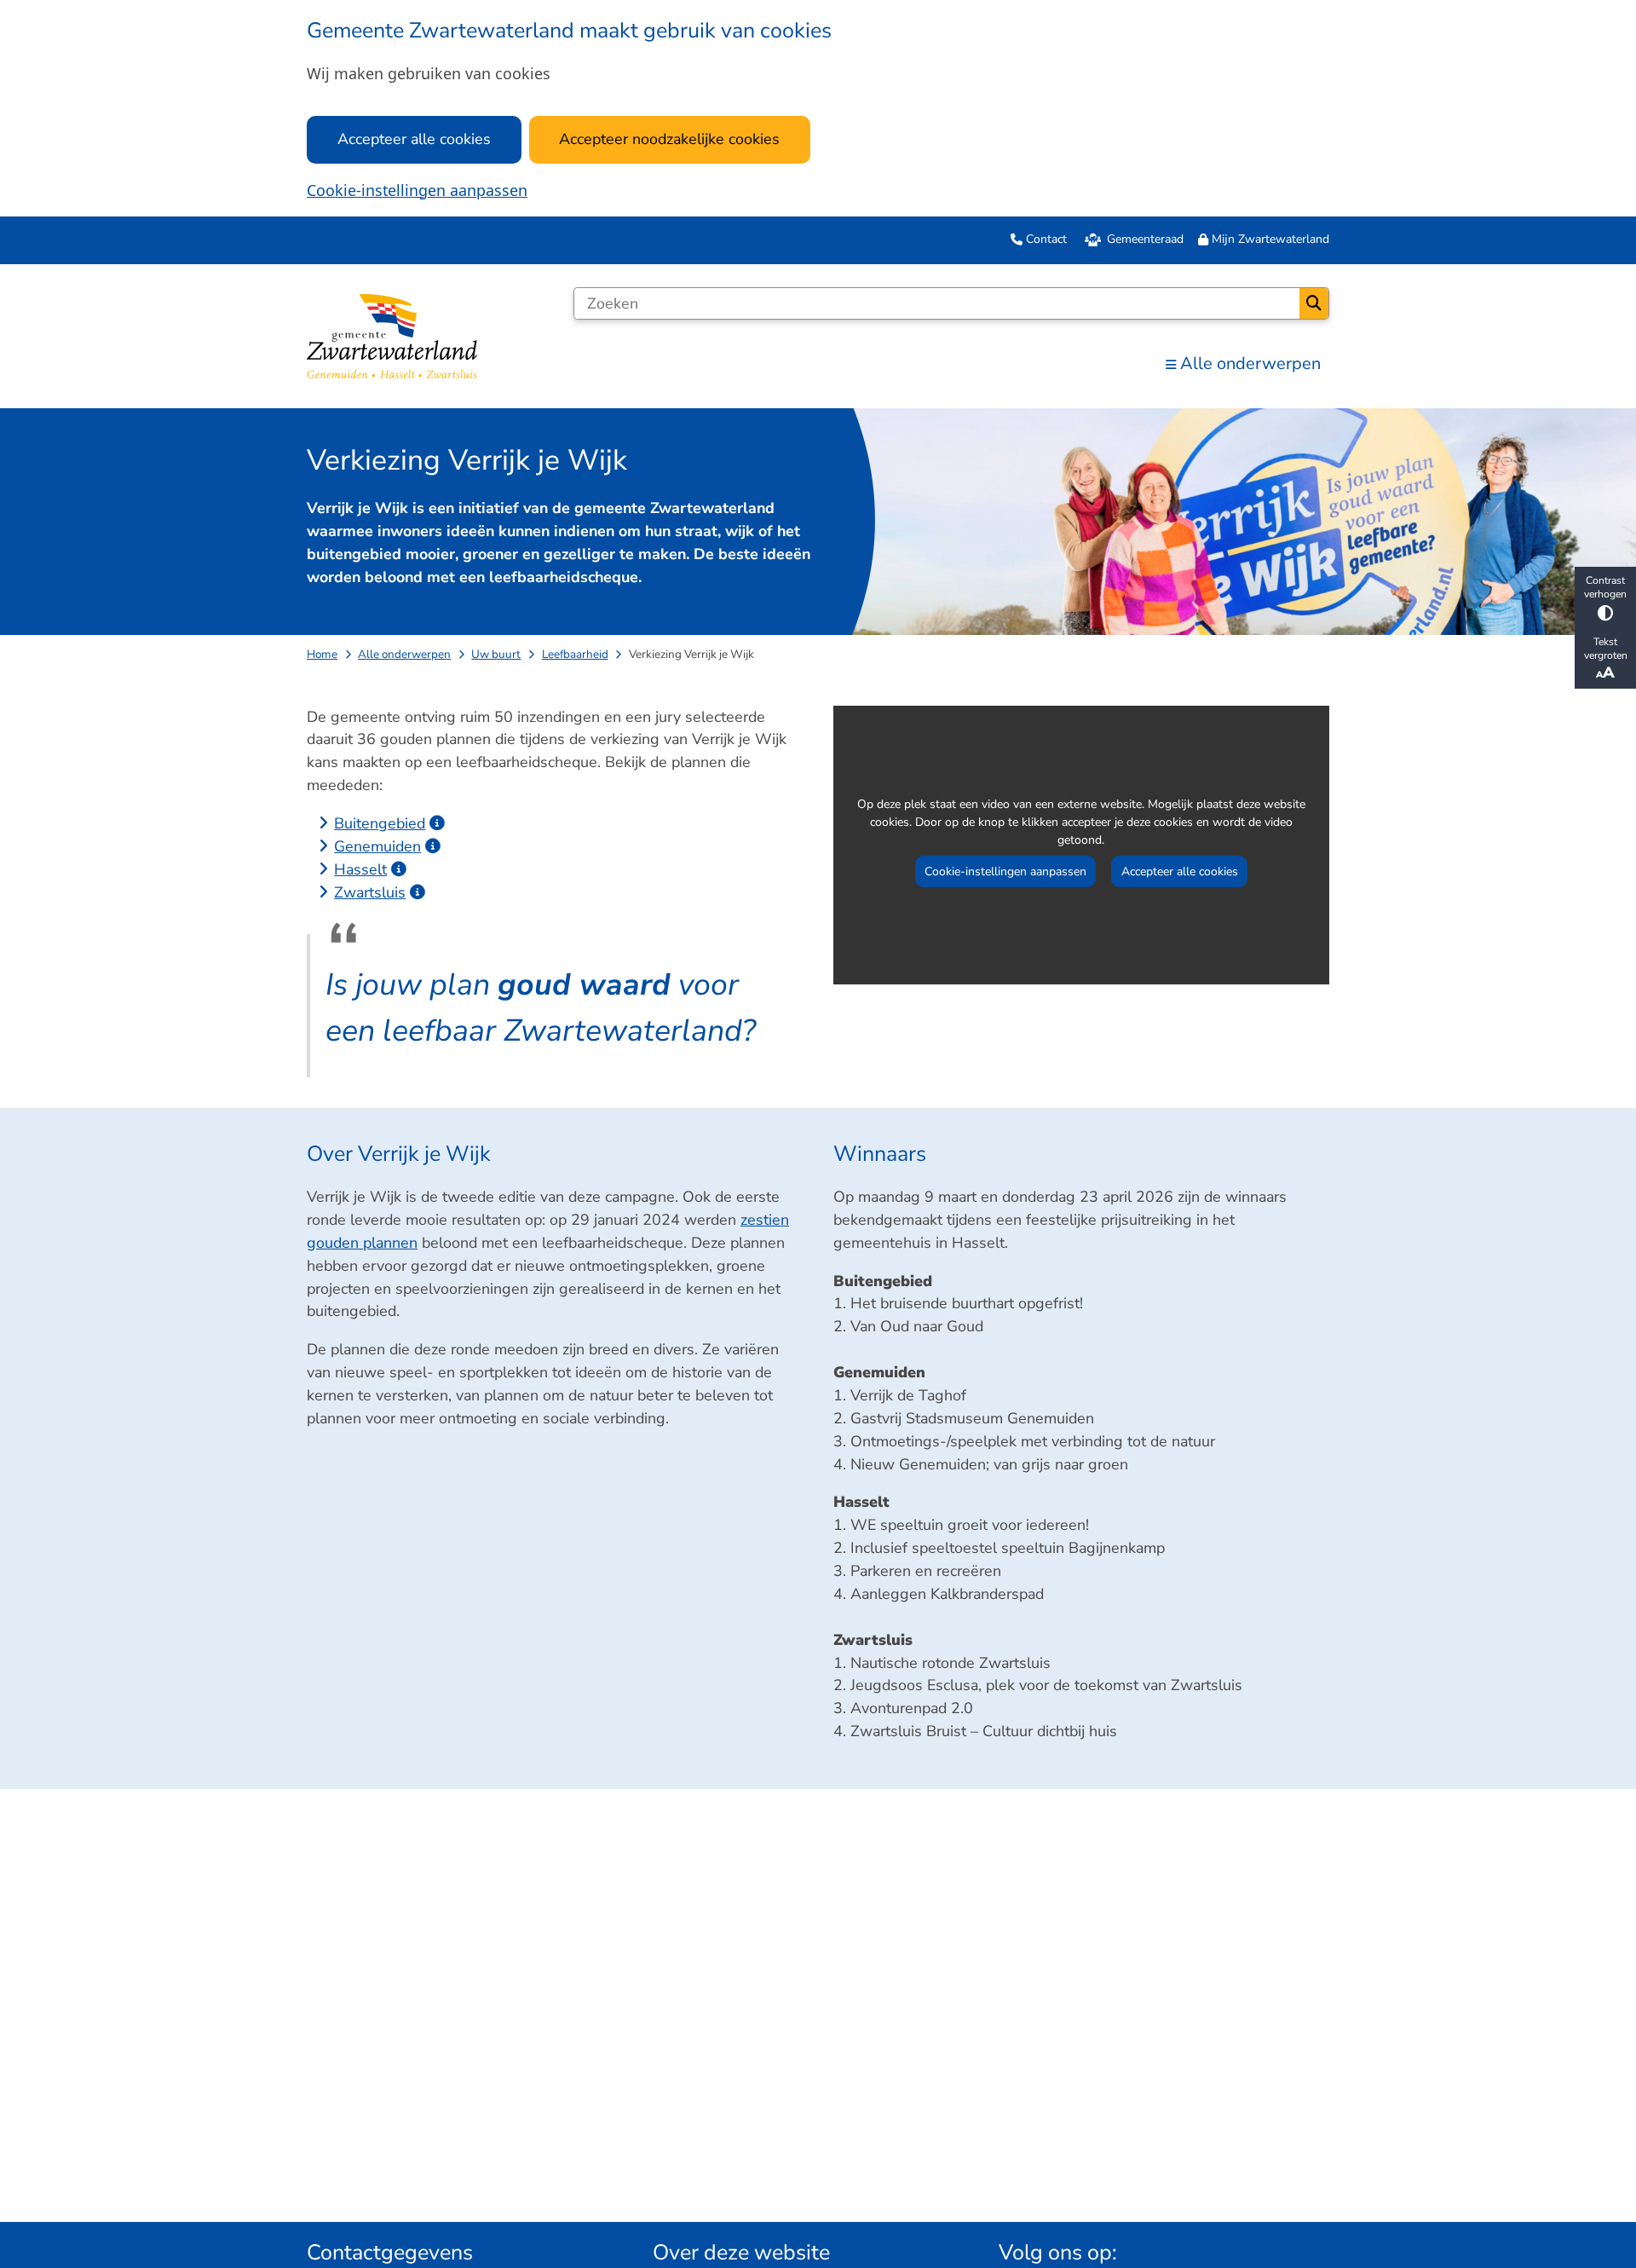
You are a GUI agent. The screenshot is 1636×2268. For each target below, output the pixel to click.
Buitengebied (380, 823)
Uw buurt (496, 654)
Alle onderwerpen (404, 654)
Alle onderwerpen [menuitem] (1250, 364)
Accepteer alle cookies (414, 139)
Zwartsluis (370, 892)
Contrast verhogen (1605, 587)
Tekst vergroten (1606, 649)
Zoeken (1314, 303)
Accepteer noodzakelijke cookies (669, 139)
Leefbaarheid (575, 654)
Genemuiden (377, 846)
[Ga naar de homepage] (392, 336)
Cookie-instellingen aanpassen (417, 190)
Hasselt (360, 869)
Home (322, 654)
